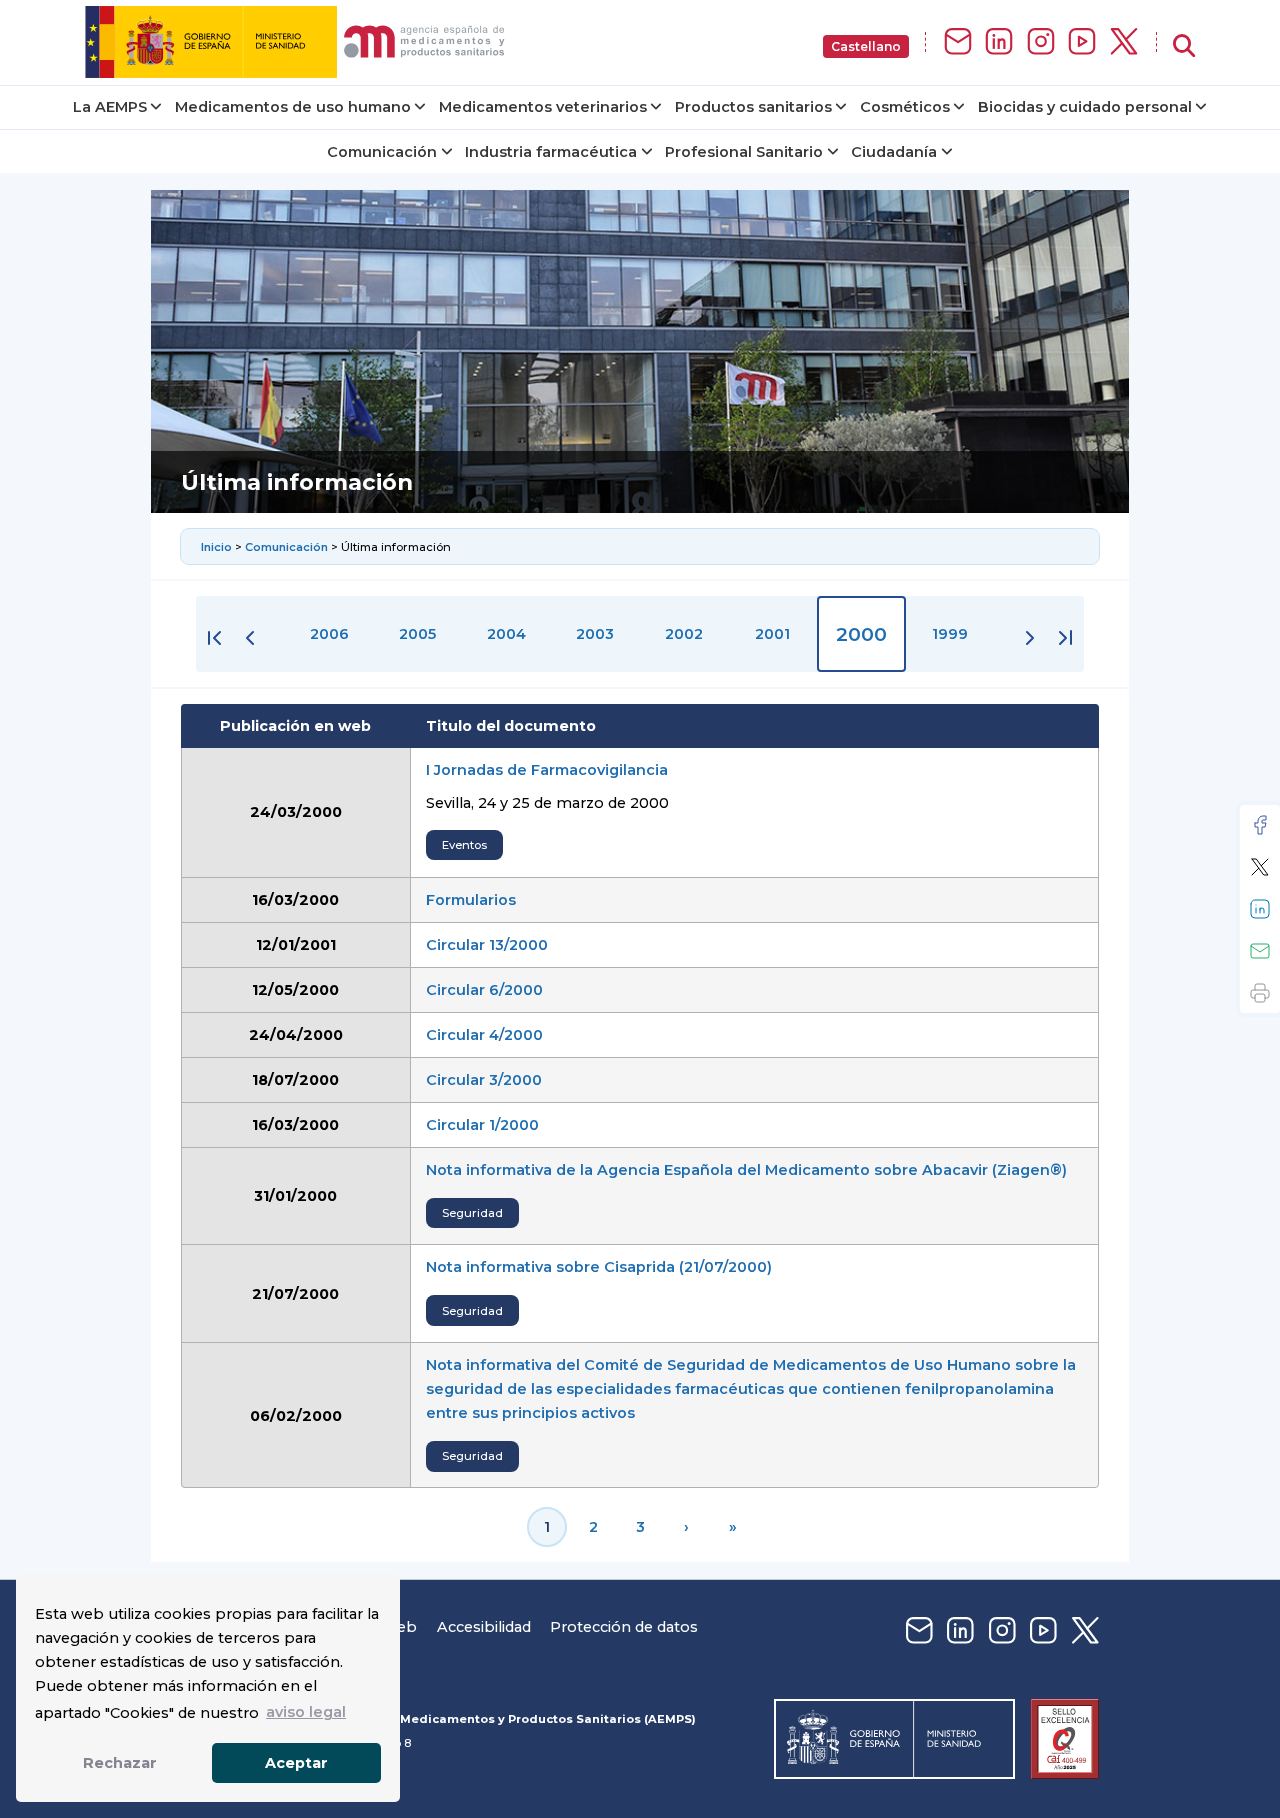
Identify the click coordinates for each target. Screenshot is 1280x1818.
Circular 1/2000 (482, 1125)
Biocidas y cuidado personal (1085, 107)
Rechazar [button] (120, 1763)
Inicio (218, 547)
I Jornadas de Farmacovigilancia (547, 770)
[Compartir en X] (1260, 867)
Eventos (464, 845)
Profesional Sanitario (744, 152)
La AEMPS (110, 107)
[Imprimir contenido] (1260, 993)
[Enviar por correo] (1260, 951)
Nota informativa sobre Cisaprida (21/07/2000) (599, 1267)
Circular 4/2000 (484, 1035)
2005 (417, 634)
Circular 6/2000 (484, 990)
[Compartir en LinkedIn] (1260, 909)
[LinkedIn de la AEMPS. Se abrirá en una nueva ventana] (999, 42)
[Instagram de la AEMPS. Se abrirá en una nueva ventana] (1041, 42)
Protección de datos (624, 1627)
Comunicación (382, 152)
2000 (861, 634)
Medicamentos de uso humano (293, 107)
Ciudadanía (894, 152)
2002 (684, 634)
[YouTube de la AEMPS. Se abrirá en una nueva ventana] (1082, 42)
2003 (595, 634)
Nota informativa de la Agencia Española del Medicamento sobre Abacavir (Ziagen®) (746, 1170)
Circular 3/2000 (484, 1080)
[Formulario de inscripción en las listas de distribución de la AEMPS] (958, 42)
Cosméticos (905, 107)
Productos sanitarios (753, 107)
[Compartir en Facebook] (1260, 825)
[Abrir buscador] (1184, 46)
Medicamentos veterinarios (543, 107)
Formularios (471, 900)
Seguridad (472, 1213)
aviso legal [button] (306, 1712)
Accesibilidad (484, 1627)
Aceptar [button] (296, 1763)
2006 (329, 634)
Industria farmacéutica (551, 152)
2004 (506, 634)
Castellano (866, 46)
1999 (950, 634)
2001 (772, 634)
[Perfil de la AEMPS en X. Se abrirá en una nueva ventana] (1124, 42)
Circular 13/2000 (487, 945)
